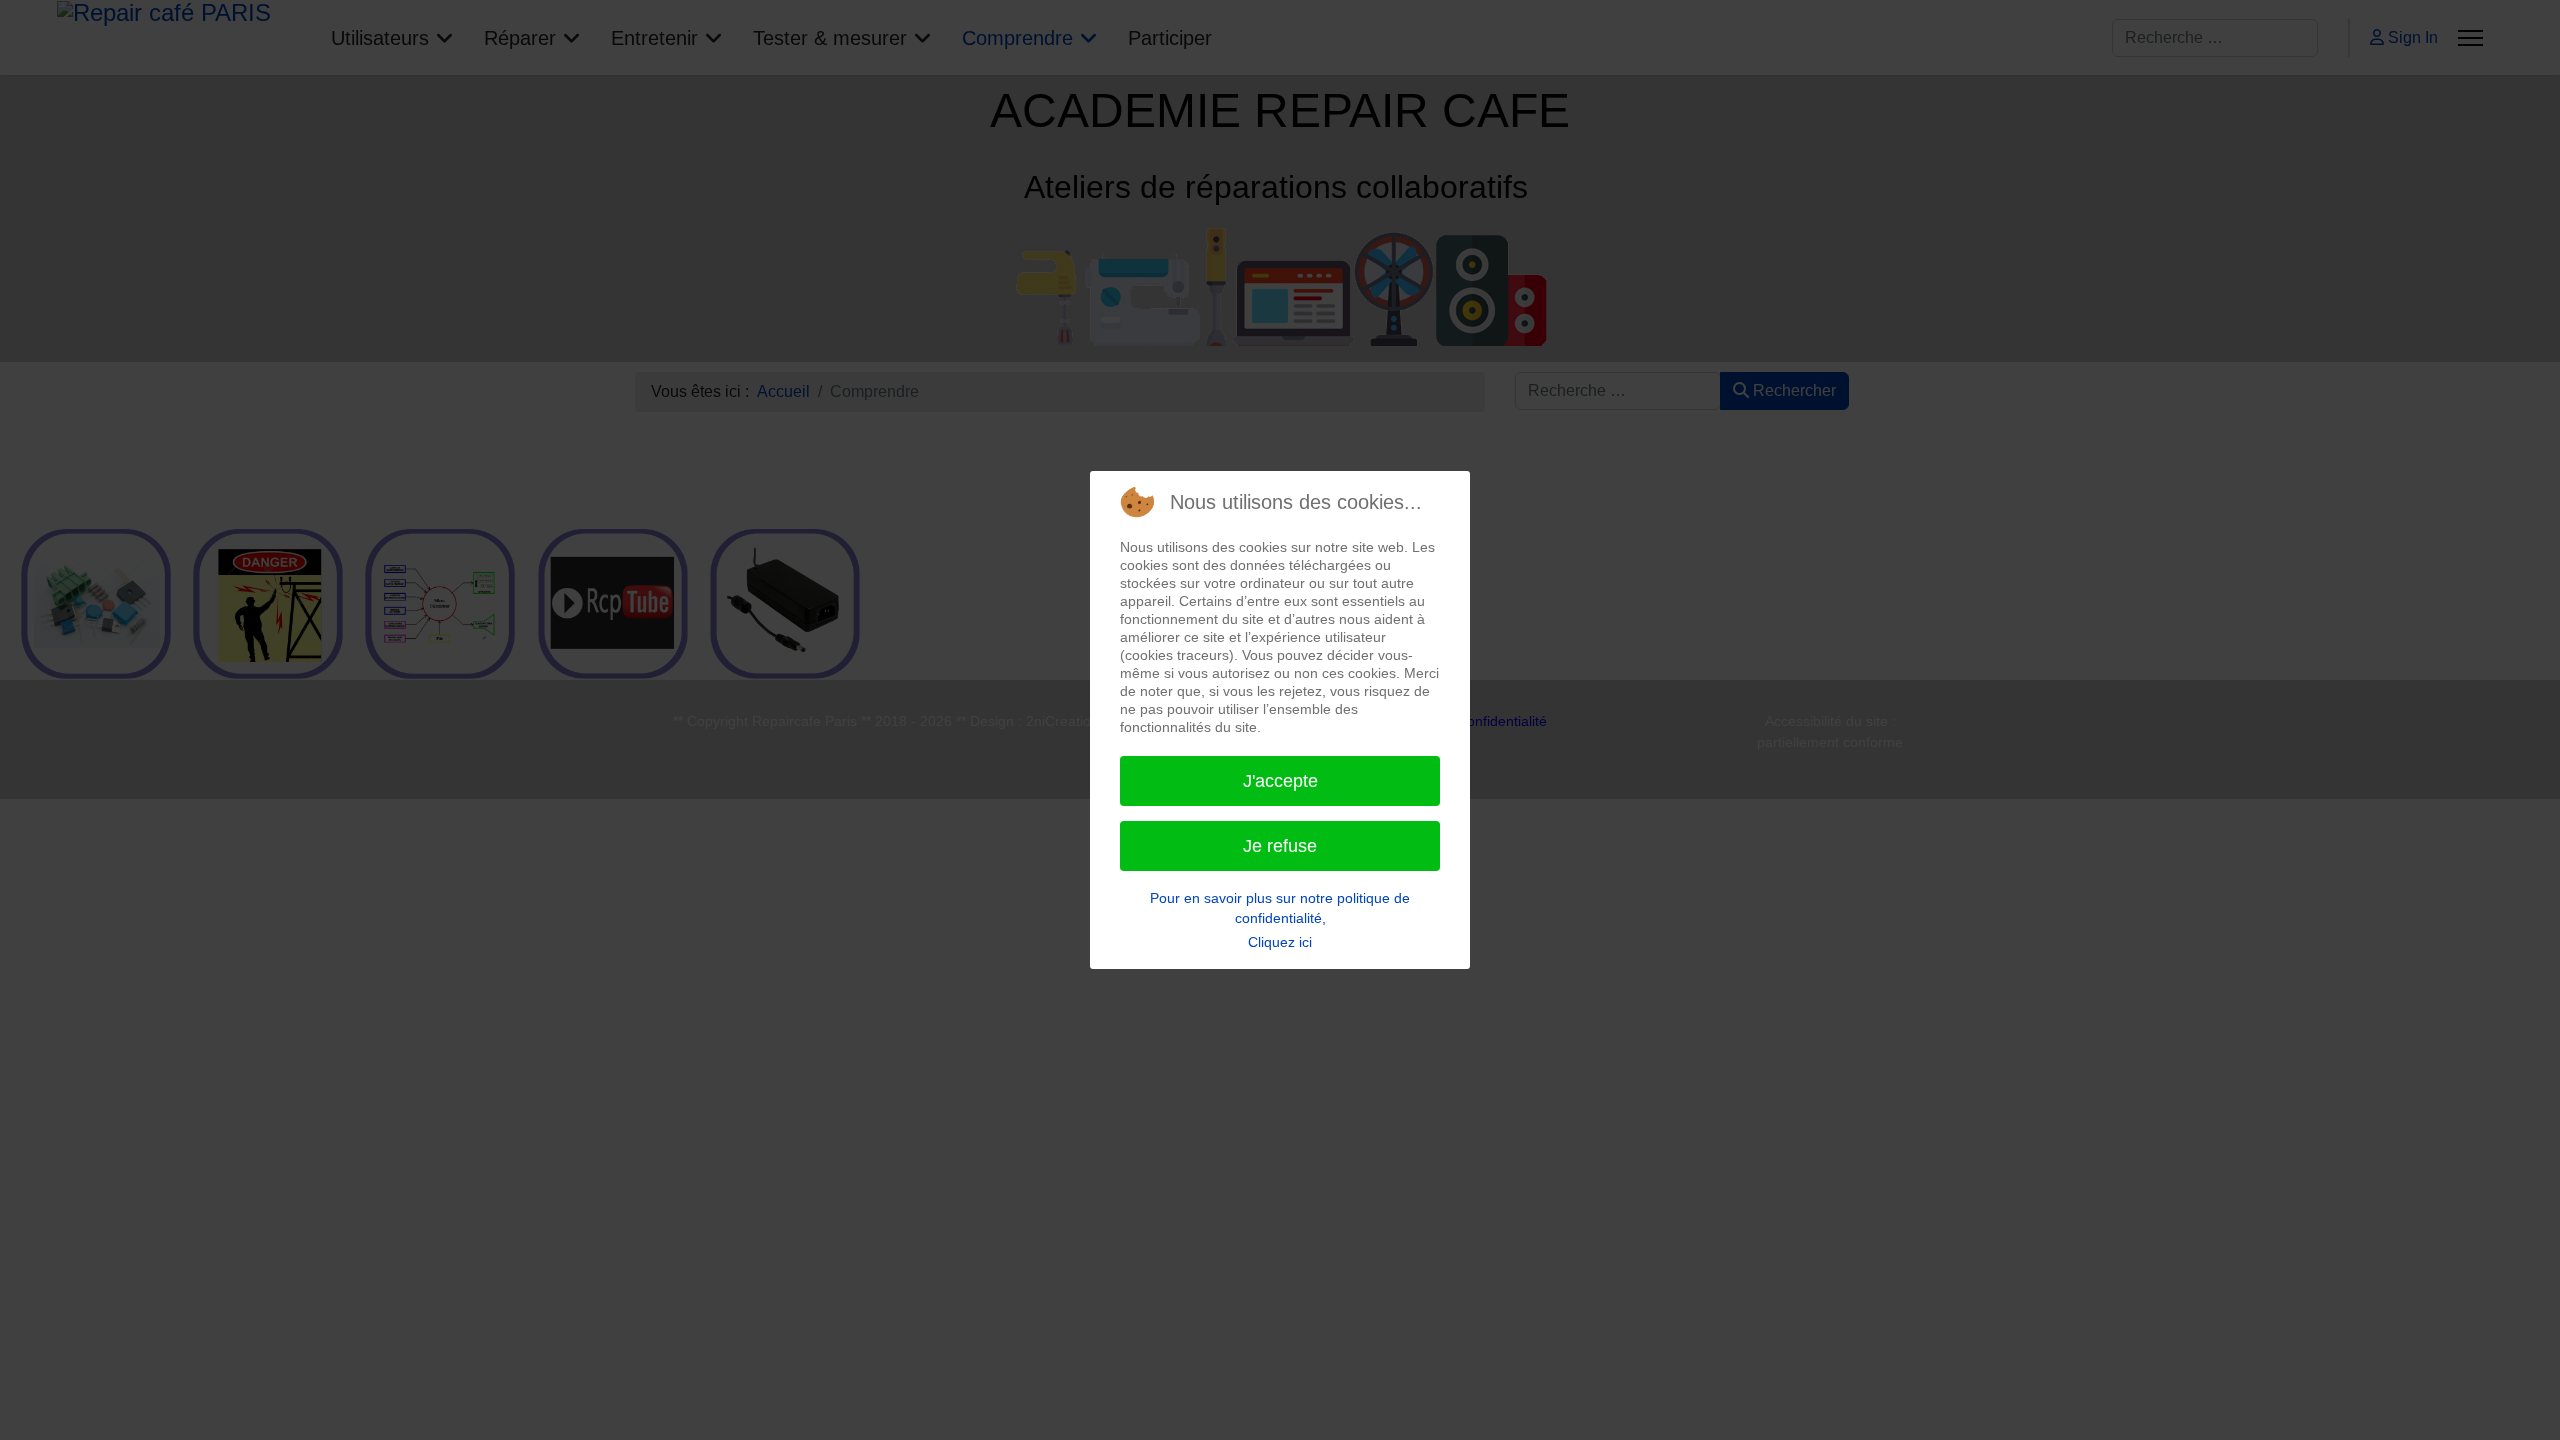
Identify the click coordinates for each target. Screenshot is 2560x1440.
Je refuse (1280, 846)
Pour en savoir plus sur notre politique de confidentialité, (1280, 908)
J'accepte (1280, 781)
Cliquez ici (1280, 942)
